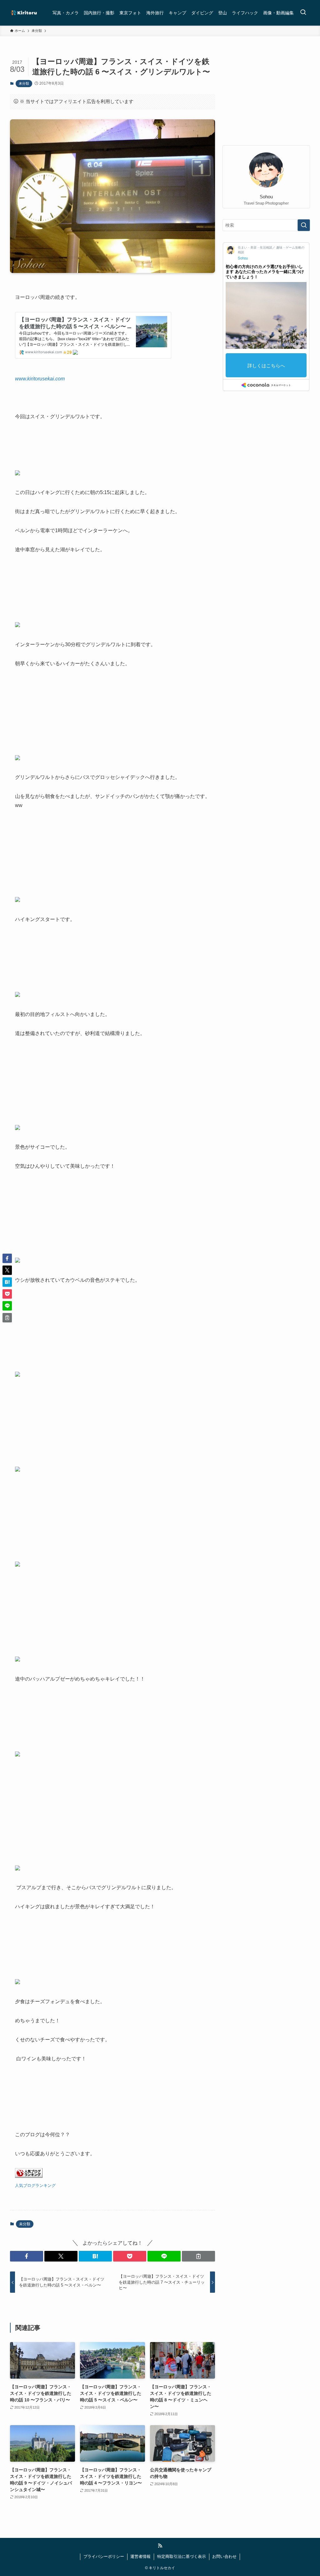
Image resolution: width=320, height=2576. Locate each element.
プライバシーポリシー (104, 2556)
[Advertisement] (266, 95)
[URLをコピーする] (198, 2256)
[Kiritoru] (24, 13)
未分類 (24, 83)
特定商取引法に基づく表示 (182, 2556)
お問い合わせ (224, 2556)
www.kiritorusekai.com (40, 379)
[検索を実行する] (304, 225)
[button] (27, 2256)
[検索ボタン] (303, 13)
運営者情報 (140, 2556)
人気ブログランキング (35, 2185)
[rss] (160, 2546)
